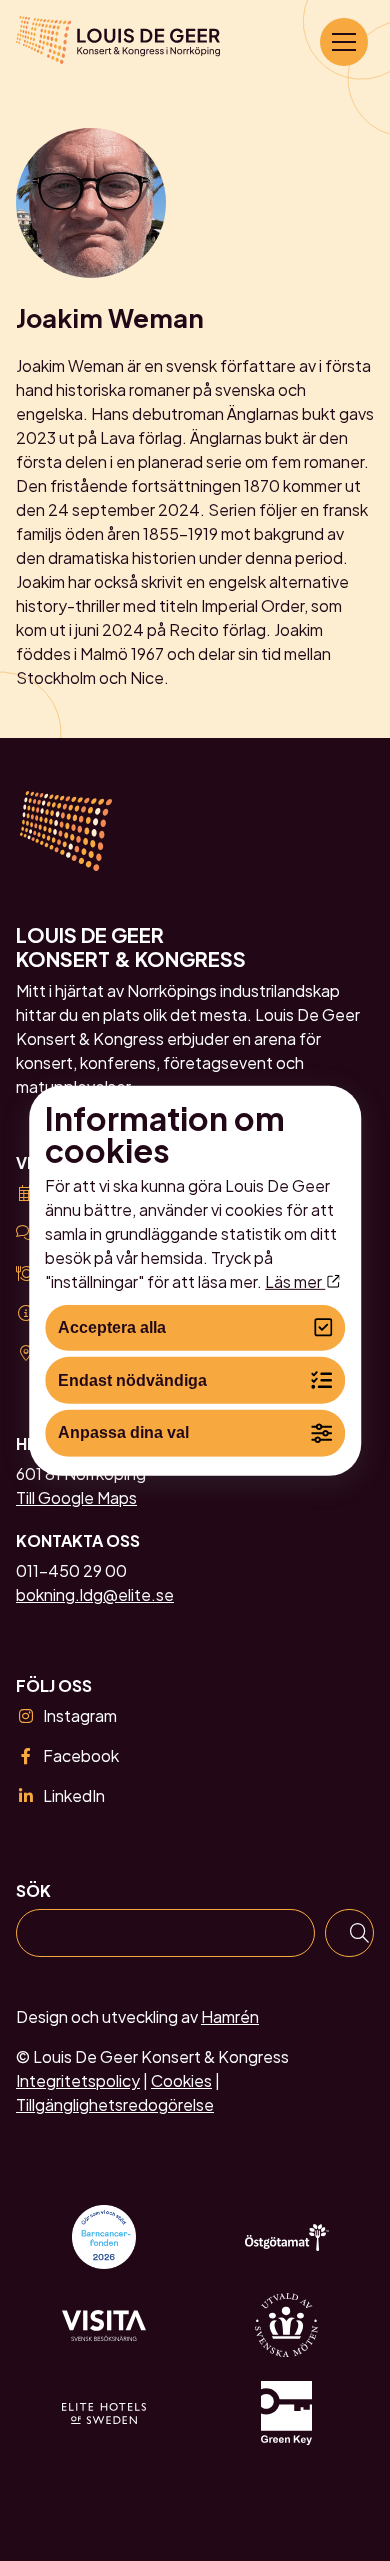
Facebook (81, 1755)
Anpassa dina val (123, 1432)
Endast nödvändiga (132, 1379)
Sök (33, 1890)
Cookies (181, 2080)
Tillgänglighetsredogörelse (115, 2104)
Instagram (80, 1715)
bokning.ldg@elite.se (95, 1594)
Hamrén (230, 2016)
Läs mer (295, 1280)
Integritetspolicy (78, 2080)
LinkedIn (74, 1795)
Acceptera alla (112, 1327)
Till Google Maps (76, 1497)
